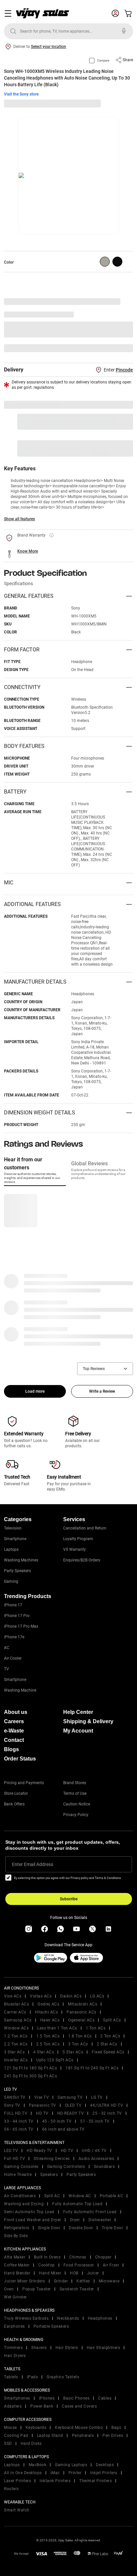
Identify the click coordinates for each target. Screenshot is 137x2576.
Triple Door (113, 2228)
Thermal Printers (95, 2481)
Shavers (39, 2348)
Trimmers (13, 2348)
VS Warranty (74, 1549)
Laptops (11, 1549)
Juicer (93, 2273)
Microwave (109, 2281)
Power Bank (42, 2406)
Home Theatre (18, 2175)
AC (7, 1648)
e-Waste (14, 1731)
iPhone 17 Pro (17, 1616)
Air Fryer (111, 2265)
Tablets (11, 2377)
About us (16, 1712)
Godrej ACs (48, 2004)
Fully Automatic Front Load (90, 2212)
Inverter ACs (16, 2060)
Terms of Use (75, 1793)
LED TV (11, 2151)
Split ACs (112, 2020)
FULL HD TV (16, 2113)
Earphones (14, 2326)
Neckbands (68, 2318)
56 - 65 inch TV (19, 2129)
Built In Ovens (47, 2257)
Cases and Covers (79, 2406)
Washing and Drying (24, 2204)
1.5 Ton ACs (48, 2036)
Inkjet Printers (104, 2473)
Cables (105, 2398)
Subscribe (69, 1899)
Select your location (49, 47)
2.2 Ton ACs (16, 2044)
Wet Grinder (15, 2297)
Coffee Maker (17, 2265)
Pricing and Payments (24, 1783)
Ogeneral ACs (81, 2020)
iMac (55, 2473)
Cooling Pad (16, 2436)
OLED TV (73, 2105)
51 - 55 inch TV (95, 2121)
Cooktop (47, 2265)
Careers (14, 1721)
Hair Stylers (67, 2348)
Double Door (81, 2228)
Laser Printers (17, 2481)
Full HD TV (14, 2159)
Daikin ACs (71, 1996)
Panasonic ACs (81, 2012)
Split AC (52, 2196)
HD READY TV (71, 2113)
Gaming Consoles (21, 2167)
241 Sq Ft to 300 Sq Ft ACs (30, 2076)
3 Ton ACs (78, 2044)
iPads (33, 2377)
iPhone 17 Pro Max (21, 1626)
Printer (75, 2473)
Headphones (100, 2318)
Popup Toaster (37, 2289)
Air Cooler (13, 1658)
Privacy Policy (76, 1815)
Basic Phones (76, 2398)
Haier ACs (50, 2020)
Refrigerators (17, 2228)
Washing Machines (21, 1560)
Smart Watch (17, 2510)
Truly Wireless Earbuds (26, 2318)
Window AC (80, 2196)
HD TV (42, 2113)
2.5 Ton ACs (48, 2044)
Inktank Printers (55, 2481)
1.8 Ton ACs (80, 2036)
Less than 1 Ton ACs (57, 2028)
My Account (78, 1731)
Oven (9, 2289)
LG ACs (97, 1996)
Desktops (105, 2465)
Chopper (103, 2257)
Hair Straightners (104, 2348)
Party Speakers (17, 1571)
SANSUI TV (15, 2097)
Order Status (20, 1759)
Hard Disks (31, 2444)
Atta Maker (15, 2257)
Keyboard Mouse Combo (79, 2428)
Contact (14, 1740)
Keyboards (36, 2428)
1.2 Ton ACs (16, 2036)
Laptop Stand (50, 2436)
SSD (8, 2444)
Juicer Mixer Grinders (25, 2281)
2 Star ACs (107, 2044)
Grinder (61, 2281)
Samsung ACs (18, 2020)
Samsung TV (70, 2097)
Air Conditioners (20, 2196)
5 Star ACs (73, 2052)
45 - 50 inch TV (57, 2121)
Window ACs (16, 2028)
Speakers (49, 2175)
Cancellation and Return (85, 1528)
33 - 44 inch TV (19, 2121)
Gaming (11, 1581)
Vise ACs (13, 1996)
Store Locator (16, 1793)
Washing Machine (20, 1690)
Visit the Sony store (21, 94)
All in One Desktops (23, 2473)
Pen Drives (113, 2436)
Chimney (78, 2257)
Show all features (19, 519)
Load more (35, 1391)
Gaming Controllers (66, 2167)
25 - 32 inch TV (107, 2113)
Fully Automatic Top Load (77, 2204)
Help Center (78, 1712)
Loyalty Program (78, 1539)
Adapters (13, 2406)
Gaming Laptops (71, 2465)
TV (6, 1669)
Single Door (49, 2228)
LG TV (97, 2097)
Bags (116, 2428)
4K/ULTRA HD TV (107, 2105)
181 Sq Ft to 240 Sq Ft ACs (92, 2068)
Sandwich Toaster (77, 2289)
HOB (74, 2273)
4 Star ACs (44, 2052)
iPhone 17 (13, 1605)
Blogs (11, 1749)
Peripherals (83, 2436)
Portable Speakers (51, 2326)
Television (13, 1528)
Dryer (75, 2220)
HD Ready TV (39, 2151)
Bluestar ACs (16, 2004)
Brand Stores (75, 1783)
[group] (105, 262)
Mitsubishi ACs (82, 2004)
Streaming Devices (52, 2159)
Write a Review (102, 1391)
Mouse (10, 2428)
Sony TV (12, 2105)
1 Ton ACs (96, 2028)
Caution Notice (77, 1804)
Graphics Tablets (63, 2377)
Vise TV (42, 2097)
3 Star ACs (14, 2052)
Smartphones (17, 2398)
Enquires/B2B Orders (82, 1560)
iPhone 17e (14, 1637)
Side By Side (16, 2236)
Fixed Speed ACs (108, 2052)
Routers (11, 2489)
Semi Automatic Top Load (29, 2212)
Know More (28, 551)
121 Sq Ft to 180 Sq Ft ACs (30, 2068)
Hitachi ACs (47, 2012)
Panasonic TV (43, 2105)
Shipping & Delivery (88, 1721)
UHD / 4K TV (94, 2151)
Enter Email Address (33, 1864)
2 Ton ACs (110, 2036)
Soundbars (104, 2167)
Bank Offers (14, 1804)
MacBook (38, 2465)
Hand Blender (17, 2273)
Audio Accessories (96, 2159)
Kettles (83, 2281)
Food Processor (79, 2265)
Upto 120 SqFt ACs (55, 2060)
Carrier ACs (15, 2012)
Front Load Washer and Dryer (33, 2220)
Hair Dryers (15, 2356)
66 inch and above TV (64, 2129)
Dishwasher (100, 2220)
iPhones (47, 2398)
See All (123, 348)
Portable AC (112, 2196)
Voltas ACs (41, 1996)
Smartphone (15, 1539)
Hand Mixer (50, 2273)
